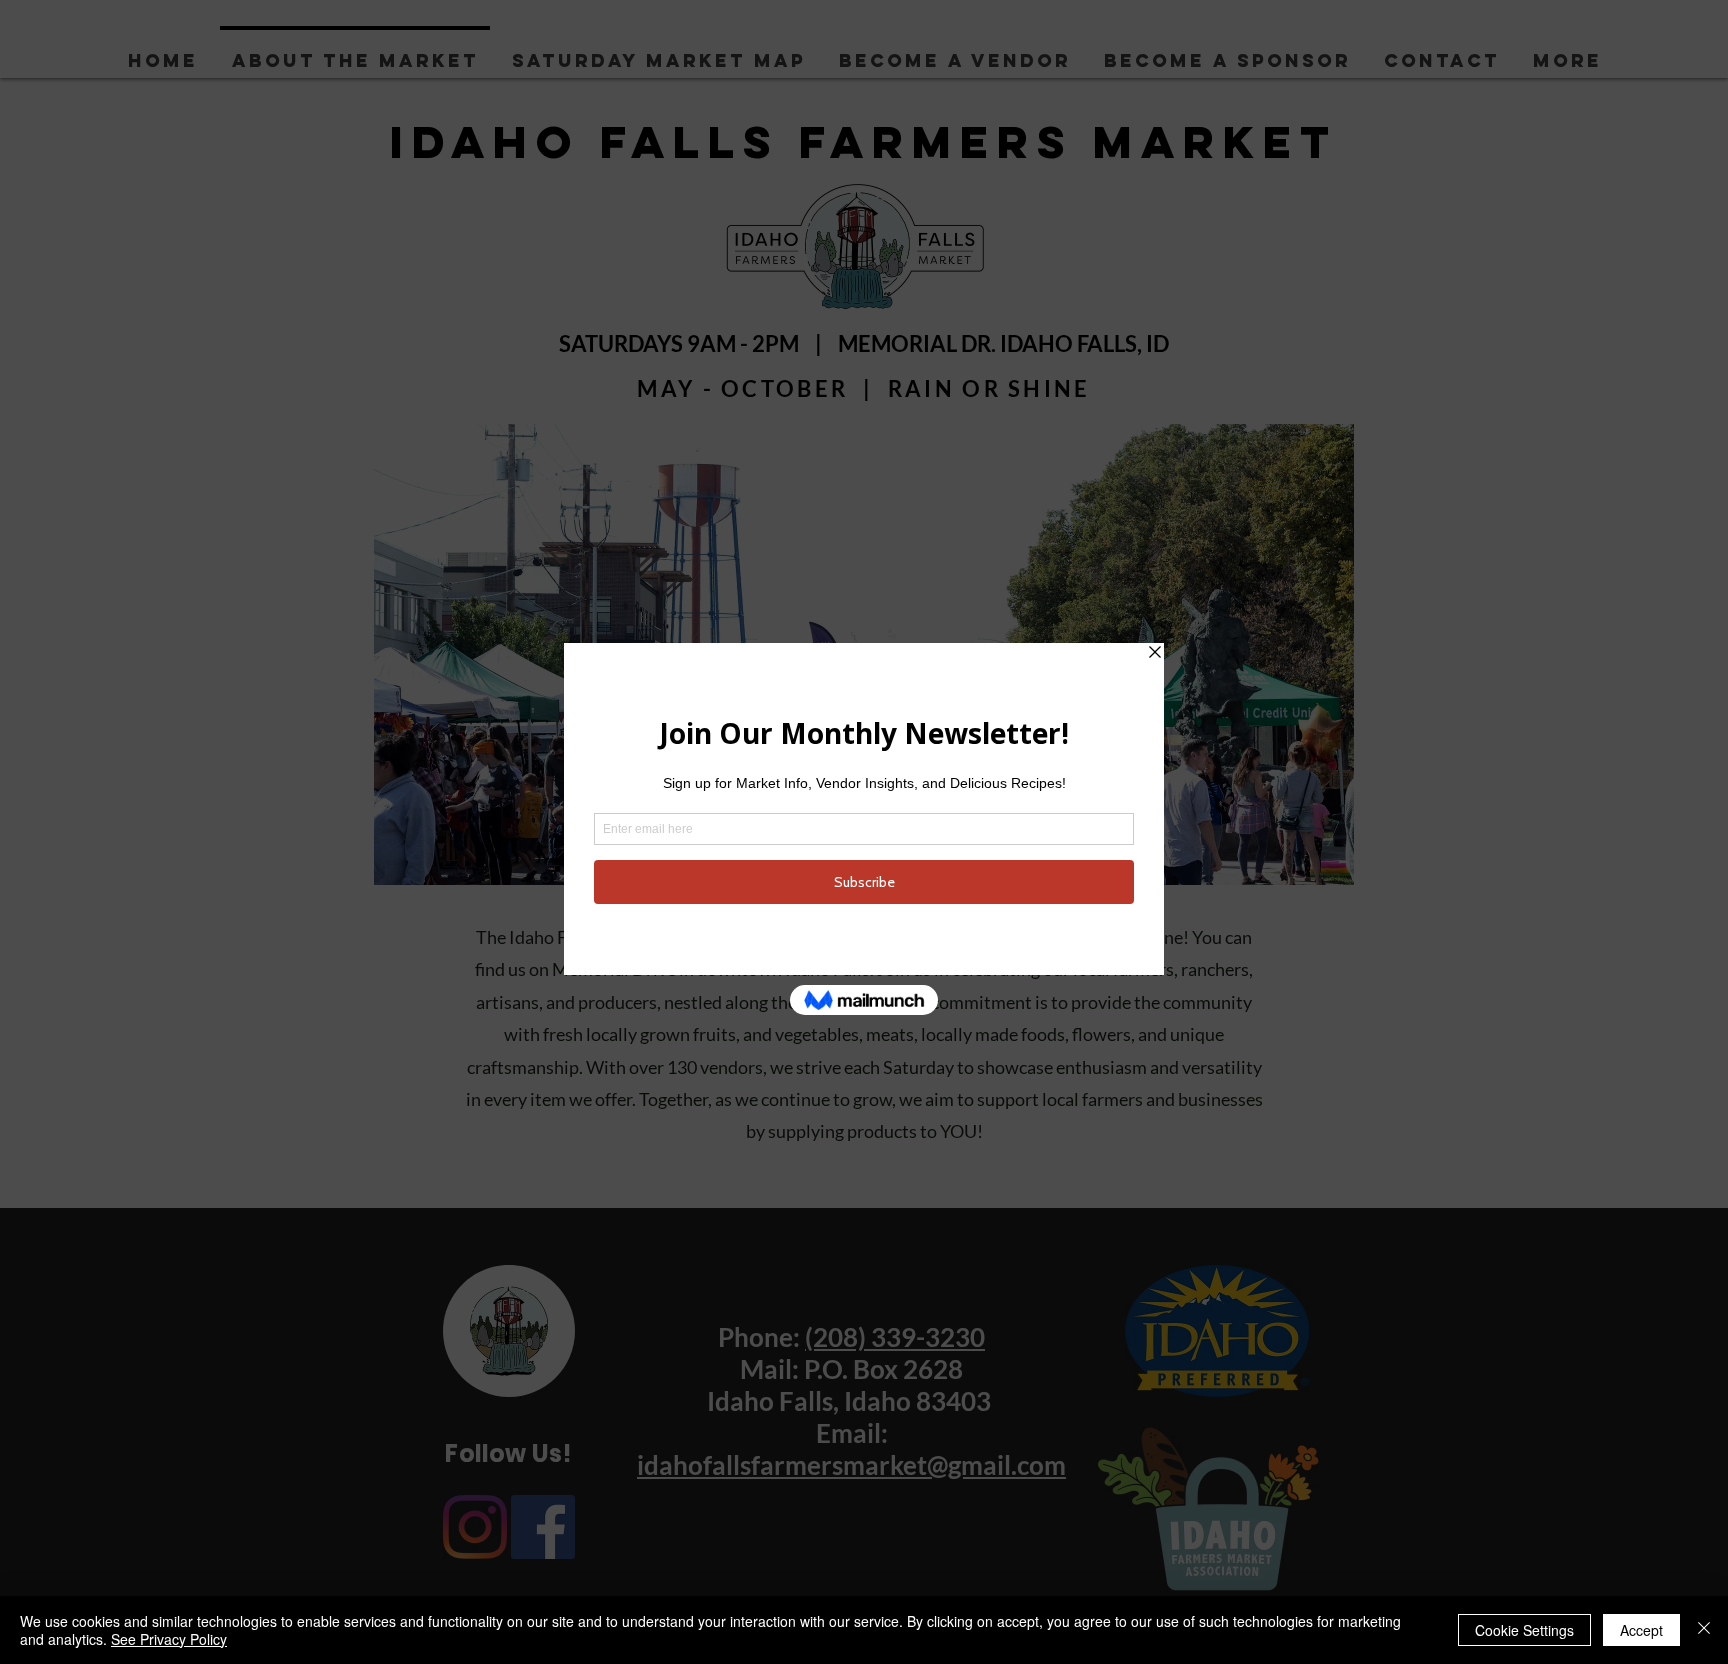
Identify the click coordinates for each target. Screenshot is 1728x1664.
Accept (1641, 1630)
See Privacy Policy (169, 1639)
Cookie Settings (1524, 1630)
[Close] (1704, 1630)
